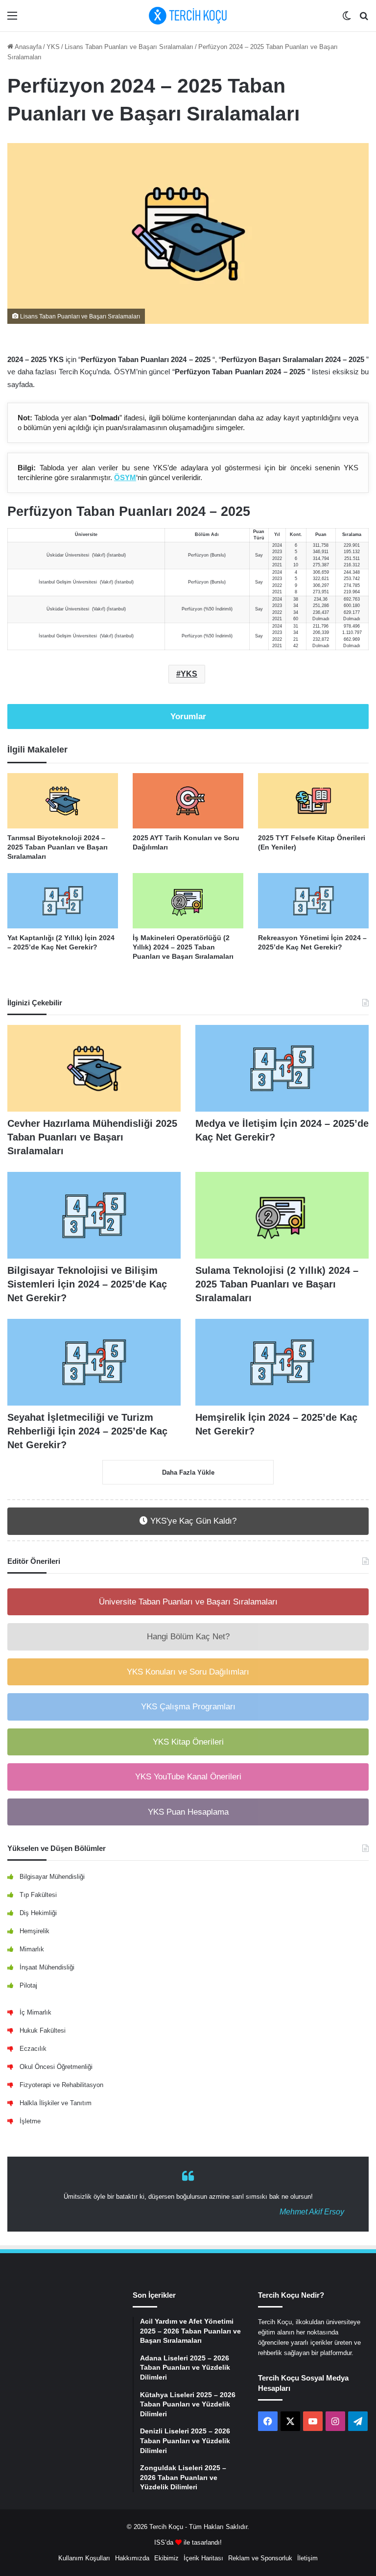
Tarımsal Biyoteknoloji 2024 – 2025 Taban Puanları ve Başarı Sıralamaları (58, 847)
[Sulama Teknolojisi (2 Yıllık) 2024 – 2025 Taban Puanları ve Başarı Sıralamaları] (282, 1215)
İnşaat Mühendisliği (47, 1967)
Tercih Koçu (166, 2527)
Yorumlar (188, 717)
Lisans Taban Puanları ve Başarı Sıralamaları (129, 47)
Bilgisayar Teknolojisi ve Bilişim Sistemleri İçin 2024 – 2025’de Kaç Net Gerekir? (87, 1284)
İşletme (30, 2121)
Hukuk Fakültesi (43, 2030)
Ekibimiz (166, 2558)
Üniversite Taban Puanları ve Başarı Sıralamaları (188, 1602)
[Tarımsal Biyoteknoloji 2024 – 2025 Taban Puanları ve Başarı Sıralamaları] (63, 801)
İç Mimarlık (35, 2012)
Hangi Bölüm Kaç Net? (188, 1637)
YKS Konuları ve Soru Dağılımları (188, 1672)
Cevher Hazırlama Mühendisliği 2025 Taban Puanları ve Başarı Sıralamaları (92, 1137)
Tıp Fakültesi (38, 1895)
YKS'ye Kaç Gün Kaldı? (192, 1521)
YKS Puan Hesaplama (188, 1812)
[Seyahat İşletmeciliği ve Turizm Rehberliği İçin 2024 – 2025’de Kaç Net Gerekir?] (94, 1362)
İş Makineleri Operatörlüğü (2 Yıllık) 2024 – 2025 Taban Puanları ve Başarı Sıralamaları (183, 947)
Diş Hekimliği (38, 1913)
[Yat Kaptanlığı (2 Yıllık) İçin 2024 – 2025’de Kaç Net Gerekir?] (63, 901)
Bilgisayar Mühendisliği (52, 1877)
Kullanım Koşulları (84, 2558)
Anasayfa (27, 47)
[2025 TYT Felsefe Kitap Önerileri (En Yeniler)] (313, 801)
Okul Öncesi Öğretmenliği (56, 2067)
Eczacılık (33, 2049)
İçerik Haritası (203, 2558)
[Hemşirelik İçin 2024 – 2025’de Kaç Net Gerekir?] (282, 1362)
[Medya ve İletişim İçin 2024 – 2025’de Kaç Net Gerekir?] (282, 1068)
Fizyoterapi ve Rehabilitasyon (61, 2085)
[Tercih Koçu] (188, 16)
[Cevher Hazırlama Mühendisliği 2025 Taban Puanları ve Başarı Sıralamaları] (94, 1068)
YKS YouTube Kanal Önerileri (188, 1777)
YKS (53, 47)
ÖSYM (125, 477)
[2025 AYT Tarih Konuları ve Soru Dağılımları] (188, 801)
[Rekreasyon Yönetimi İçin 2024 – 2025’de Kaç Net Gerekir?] (313, 901)
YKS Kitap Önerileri (188, 1742)
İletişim (307, 2558)
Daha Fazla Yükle (188, 1472)
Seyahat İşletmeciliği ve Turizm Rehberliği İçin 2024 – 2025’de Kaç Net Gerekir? (87, 1431)
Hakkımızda (132, 2558)
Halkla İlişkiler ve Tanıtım (56, 2103)
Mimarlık (32, 1949)
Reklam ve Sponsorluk (260, 2558)
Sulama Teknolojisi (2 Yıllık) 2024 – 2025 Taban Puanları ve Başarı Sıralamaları (277, 1284)
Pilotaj (28, 1985)
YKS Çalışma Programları (188, 1707)
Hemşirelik (35, 1931)
